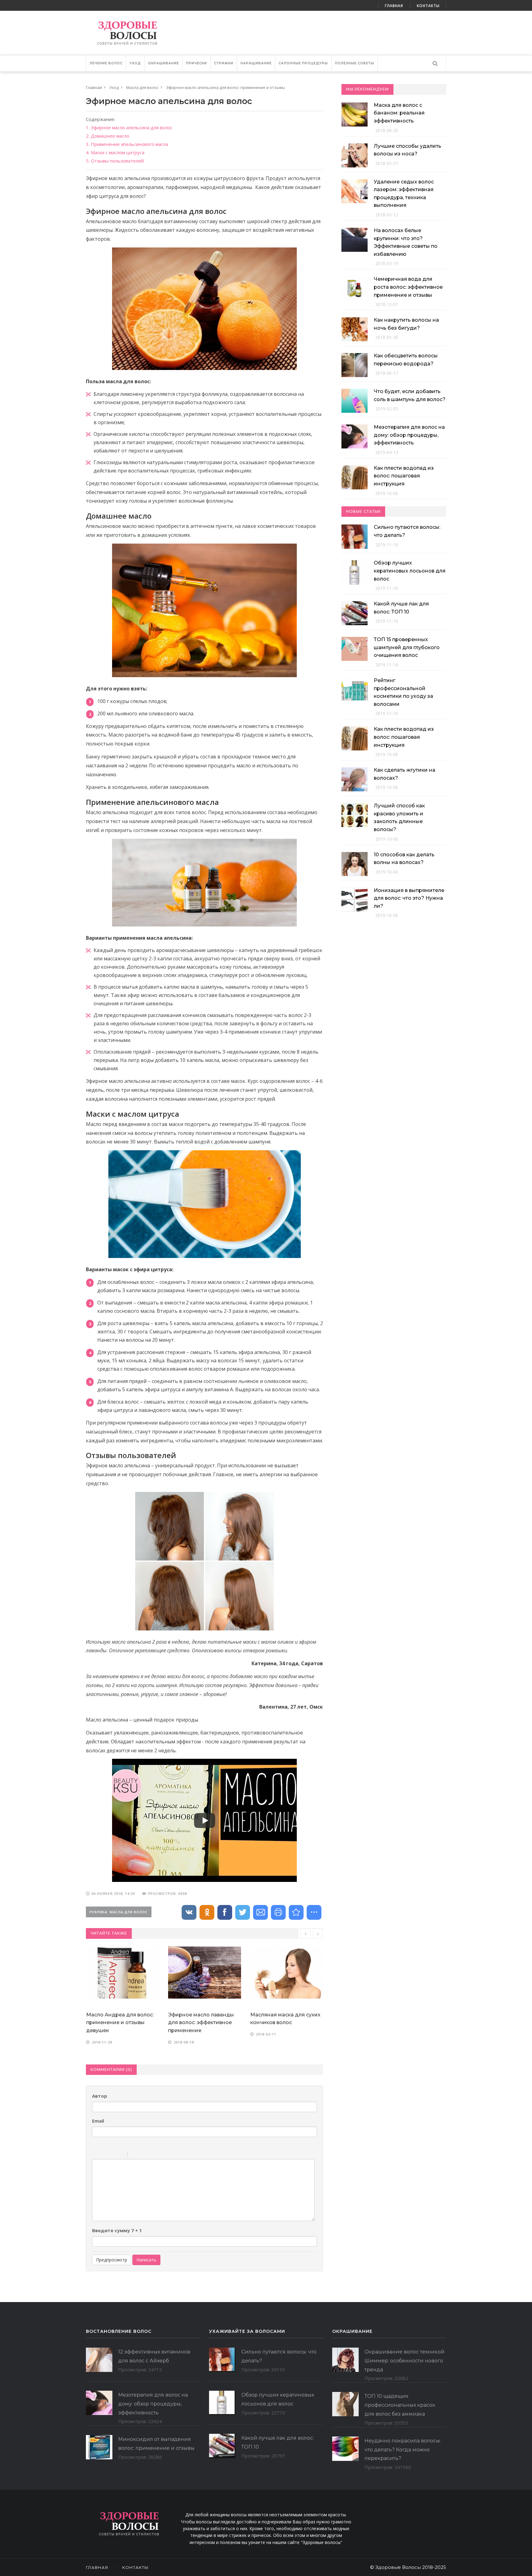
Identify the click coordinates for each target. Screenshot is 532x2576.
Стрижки (224, 63)
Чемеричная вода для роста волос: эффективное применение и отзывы (408, 287)
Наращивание (256, 63)
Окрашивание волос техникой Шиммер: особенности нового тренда (405, 2361)
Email (98, 2121)
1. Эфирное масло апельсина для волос (129, 127)
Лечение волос (106, 63)
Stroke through (120, 2155)
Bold (96, 2155)
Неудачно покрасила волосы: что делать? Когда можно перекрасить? (403, 2450)
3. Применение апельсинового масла (127, 144)
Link (151, 2155)
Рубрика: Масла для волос (119, 1912)
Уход (135, 63)
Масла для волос (142, 87)
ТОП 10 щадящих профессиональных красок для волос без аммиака (400, 2405)
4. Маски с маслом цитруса (115, 152)
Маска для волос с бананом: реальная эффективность (399, 113)
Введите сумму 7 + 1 (117, 2230)
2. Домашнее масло (108, 136)
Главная (394, 6)
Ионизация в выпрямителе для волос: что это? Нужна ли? (409, 898)
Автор (100, 2096)
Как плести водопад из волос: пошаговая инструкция (404, 476)
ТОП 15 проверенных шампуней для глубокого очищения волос (407, 647)
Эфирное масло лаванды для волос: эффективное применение (119, 2023)
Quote (135, 2155)
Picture (159, 2155)
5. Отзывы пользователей (115, 161)
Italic (104, 2155)
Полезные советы (355, 63)
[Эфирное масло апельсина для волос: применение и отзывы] (296, 1912)
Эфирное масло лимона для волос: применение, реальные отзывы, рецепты (286, 1971)
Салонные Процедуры (303, 63)
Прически (196, 63)
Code (143, 2155)
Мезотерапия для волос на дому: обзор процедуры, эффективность (409, 435)
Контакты (428, 6)
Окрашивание (163, 63)
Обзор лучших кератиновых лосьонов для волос (410, 571)
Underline (112, 2155)
